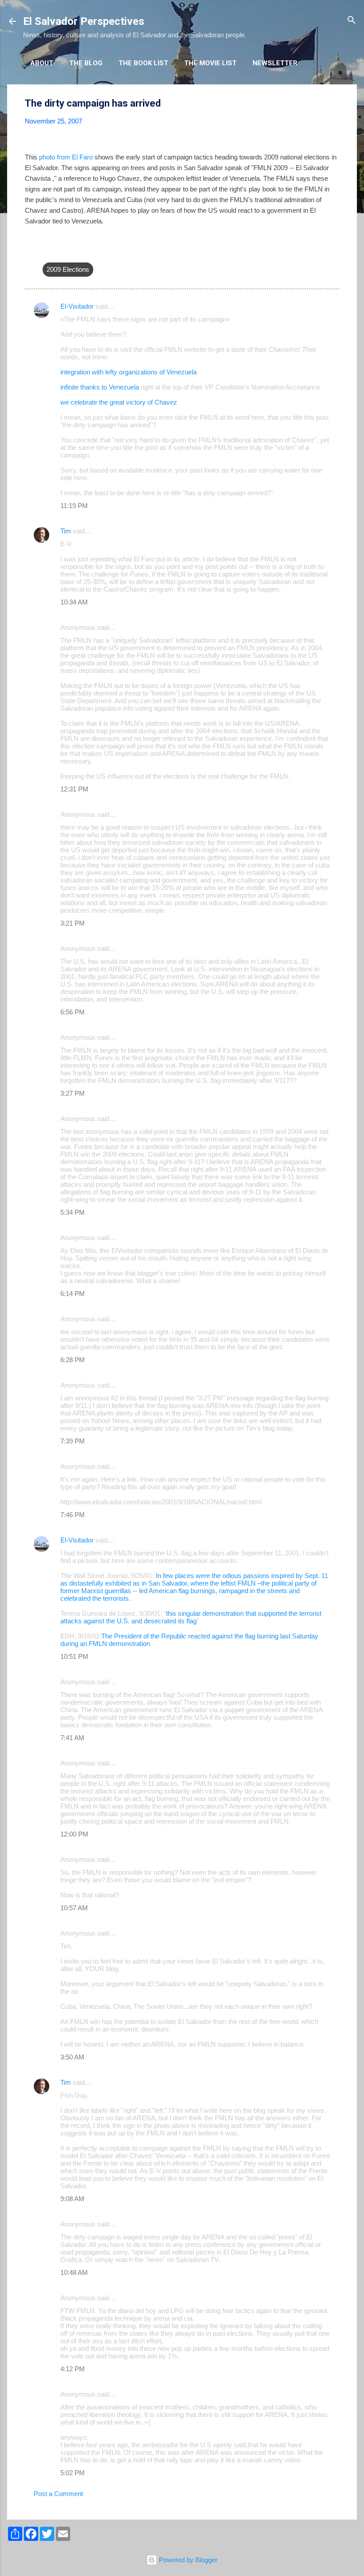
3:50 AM (72, 2057)
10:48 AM (74, 2272)
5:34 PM (73, 1212)
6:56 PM (73, 1012)
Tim (66, 531)
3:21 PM (73, 923)
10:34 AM (74, 602)
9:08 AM (72, 2199)
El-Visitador (77, 306)
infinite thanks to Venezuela (100, 387)
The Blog (86, 63)
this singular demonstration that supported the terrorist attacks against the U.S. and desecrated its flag (191, 1617)
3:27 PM (73, 1093)
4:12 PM (73, 2369)
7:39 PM (73, 1441)
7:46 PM (73, 1515)
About (42, 63)
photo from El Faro (66, 157)
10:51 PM (74, 1656)
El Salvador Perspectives (84, 21)
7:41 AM (72, 1738)
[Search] (352, 21)
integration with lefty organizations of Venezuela (129, 372)
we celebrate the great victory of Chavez (119, 402)
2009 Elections (68, 269)
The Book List (143, 63)
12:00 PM (74, 1834)
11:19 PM (74, 506)
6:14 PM (73, 1294)
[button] (334, 104)
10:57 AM (74, 1908)
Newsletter (275, 63)
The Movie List (210, 63)
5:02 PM (73, 2473)
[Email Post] (48, 252)
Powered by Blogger (187, 2560)
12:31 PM (74, 789)
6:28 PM (73, 1360)
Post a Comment (58, 2494)
